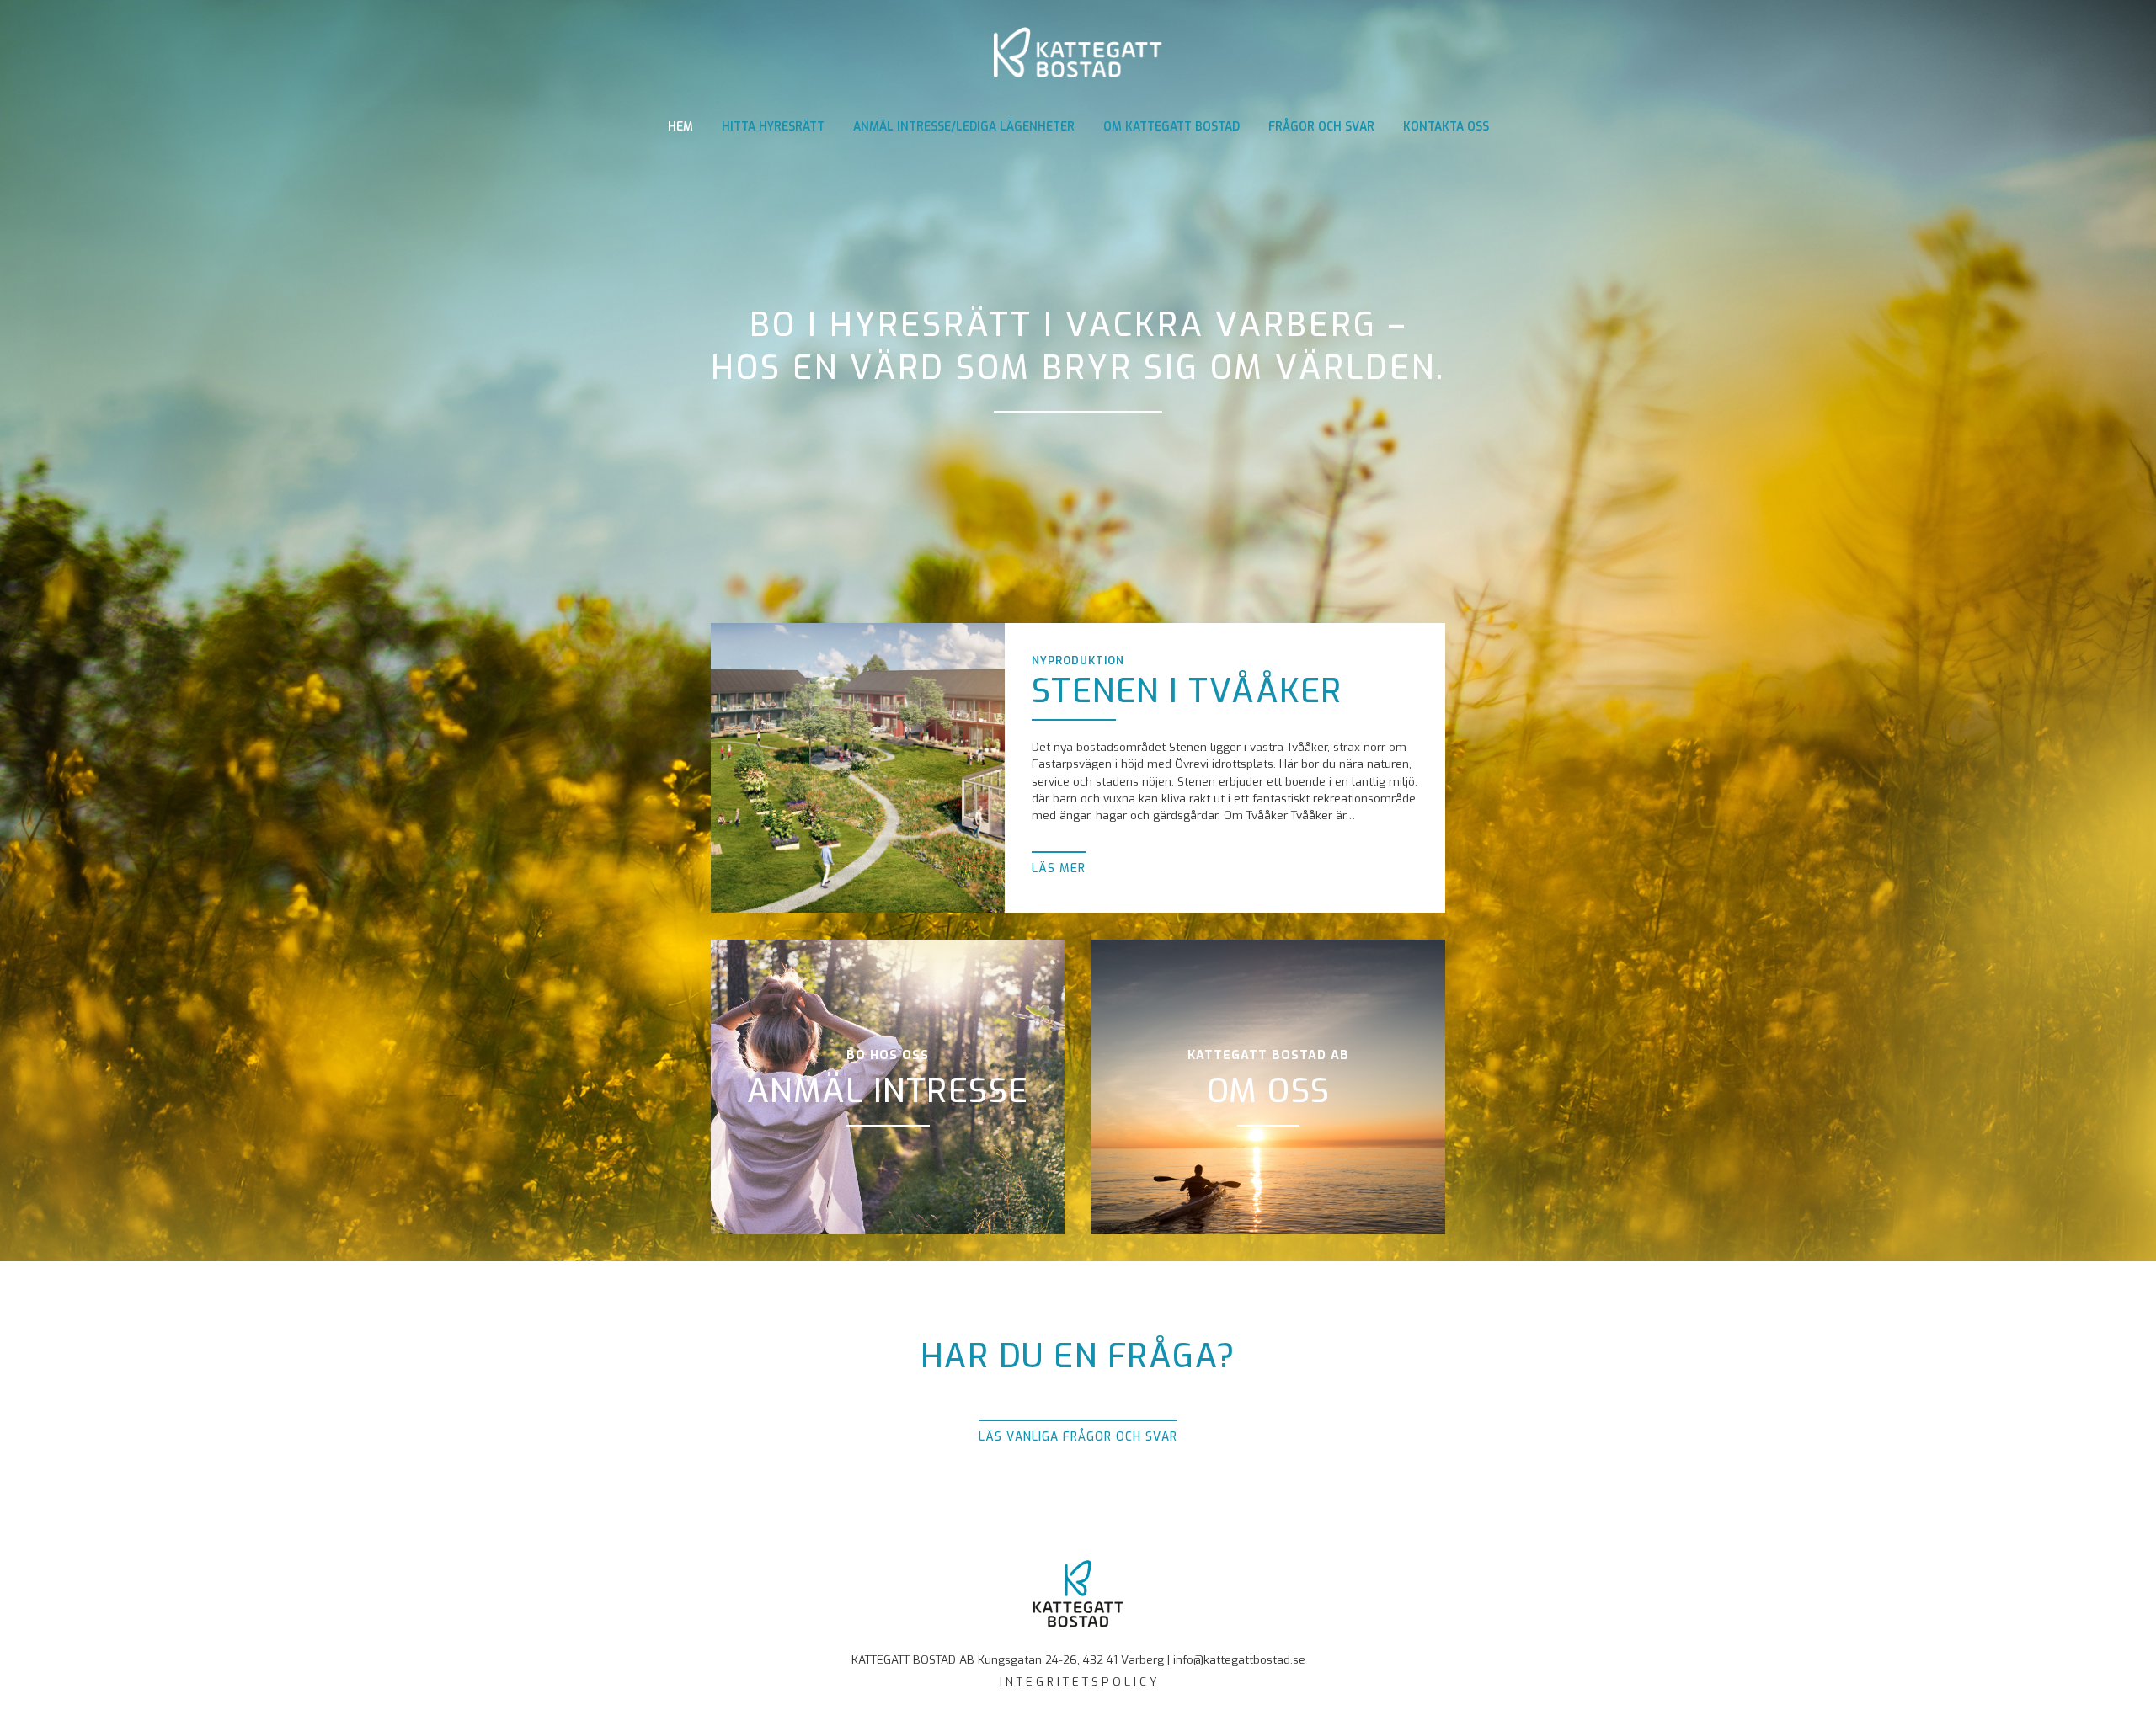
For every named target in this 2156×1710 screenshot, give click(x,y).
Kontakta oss (1446, 126)
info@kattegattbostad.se (1239, 1659)
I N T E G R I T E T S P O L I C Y (1078, 1681)
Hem (680, 126)
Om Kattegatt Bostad (1171, 126)
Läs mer (1059, 868)
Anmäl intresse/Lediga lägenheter (964, 126)
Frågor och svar (1321, 126)
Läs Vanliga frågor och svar (1078, 1436)
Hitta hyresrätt (773, 126)
